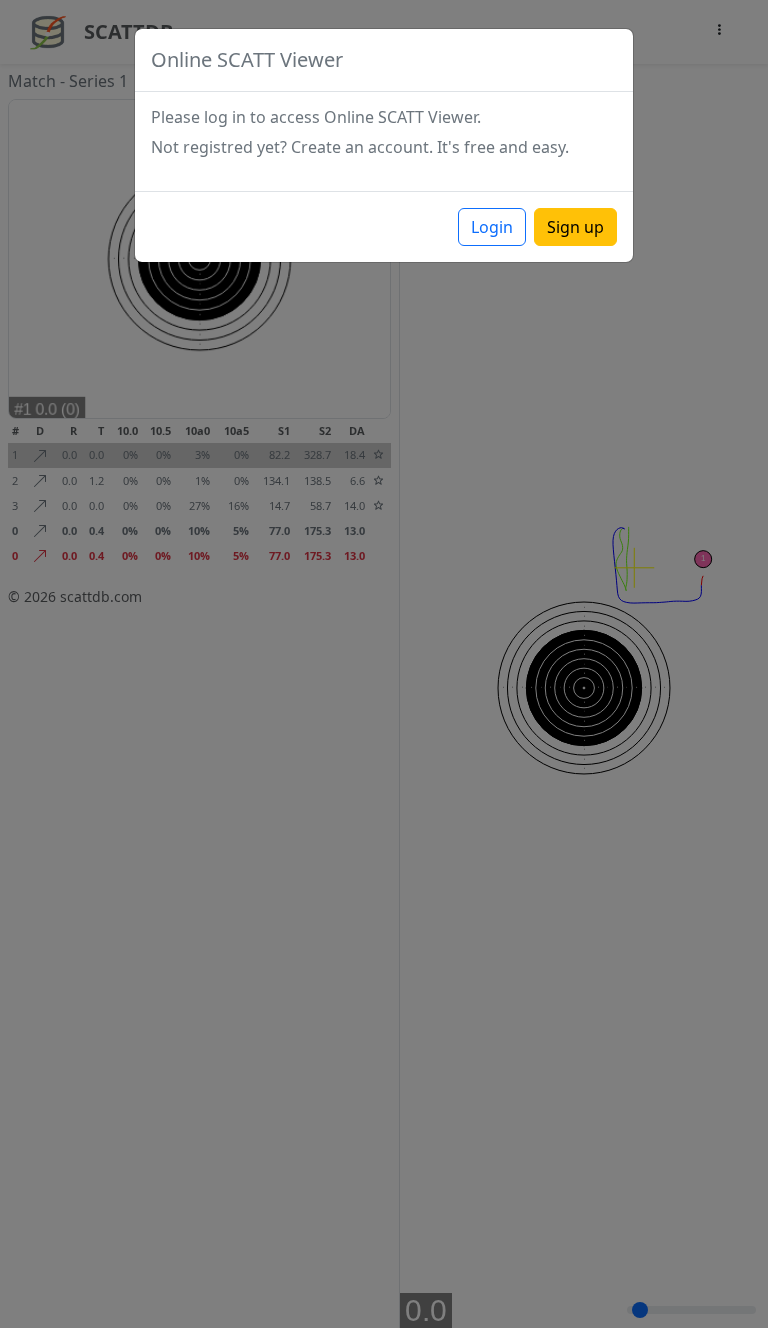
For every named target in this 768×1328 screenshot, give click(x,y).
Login (492, 227)
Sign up (575, 227)
